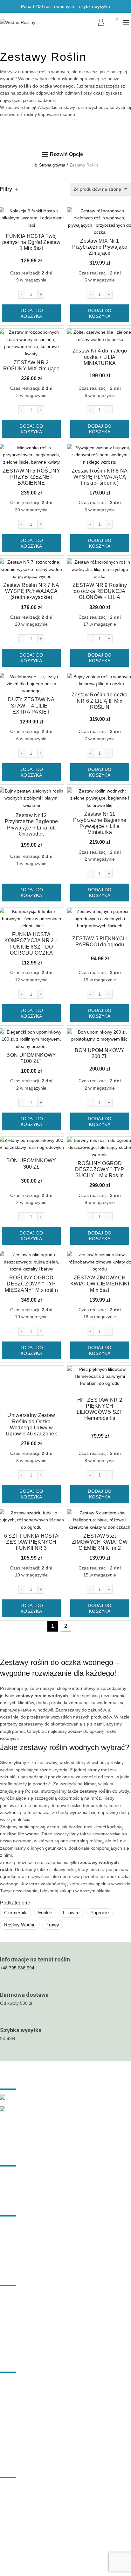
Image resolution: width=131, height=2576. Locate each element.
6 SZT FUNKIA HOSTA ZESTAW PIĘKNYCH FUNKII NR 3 (31, 1542)
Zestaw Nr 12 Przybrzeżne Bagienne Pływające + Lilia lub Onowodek (31, 825)
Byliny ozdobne (15, 2408)
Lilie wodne (11, 2380)
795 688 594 (14, 2487)
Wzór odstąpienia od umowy (28, 2192)
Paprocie (100, 1913)
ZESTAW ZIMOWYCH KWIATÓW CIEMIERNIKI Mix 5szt (100, 1284)
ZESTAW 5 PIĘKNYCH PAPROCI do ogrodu (100, 942)
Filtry (6, 189)
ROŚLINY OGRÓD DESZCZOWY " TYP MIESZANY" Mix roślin (31, 1284)
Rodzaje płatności (18, 2183)
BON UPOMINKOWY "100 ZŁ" (31, 1058)
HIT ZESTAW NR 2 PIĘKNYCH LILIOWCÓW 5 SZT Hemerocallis (100, 1409)
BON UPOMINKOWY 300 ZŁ (31, 1163)
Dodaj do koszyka (31, 313)
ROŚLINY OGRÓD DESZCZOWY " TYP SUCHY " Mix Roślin (100, 1169)
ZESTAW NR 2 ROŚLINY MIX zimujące (31, 366)
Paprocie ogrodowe (20, 2454)
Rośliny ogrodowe (18, 2293)
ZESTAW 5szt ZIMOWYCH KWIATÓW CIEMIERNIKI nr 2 (100, 1542)
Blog (4, 2339)
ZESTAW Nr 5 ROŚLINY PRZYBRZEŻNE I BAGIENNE (31, 477)
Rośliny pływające (18, 2426)
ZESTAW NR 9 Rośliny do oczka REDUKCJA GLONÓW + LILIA (100, 591)
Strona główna (52, 165)
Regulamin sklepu (18, 2174)
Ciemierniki (16, 1913)
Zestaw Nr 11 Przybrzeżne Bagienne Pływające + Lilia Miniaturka (100, 823)
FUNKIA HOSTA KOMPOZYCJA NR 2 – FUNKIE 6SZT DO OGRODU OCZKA (31, 944)
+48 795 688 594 (17, 1968)
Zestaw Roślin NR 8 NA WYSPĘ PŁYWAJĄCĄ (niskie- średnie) (100, 477)
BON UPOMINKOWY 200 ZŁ (100, 1053)
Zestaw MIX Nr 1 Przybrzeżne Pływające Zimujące (100, 247)
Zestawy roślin (14, 2312)
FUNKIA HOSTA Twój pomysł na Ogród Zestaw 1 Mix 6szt (31, 242)
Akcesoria (10, 2321)
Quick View (58, 213)
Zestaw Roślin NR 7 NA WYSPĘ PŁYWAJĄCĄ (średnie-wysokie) (31, 591)
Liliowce (71, 1913)
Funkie (45, 1913)
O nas (6, 2330)
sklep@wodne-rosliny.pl (25, 2496)
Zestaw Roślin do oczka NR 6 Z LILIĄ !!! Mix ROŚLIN (100, 701)
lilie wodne (28, 1834)
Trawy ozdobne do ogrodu (26, 2389)
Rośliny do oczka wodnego (27, 2302)
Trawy (53, 1925)
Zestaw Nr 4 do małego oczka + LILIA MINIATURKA (100, 357)
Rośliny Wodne (20, 1925)
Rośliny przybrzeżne (20, 2435)
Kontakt (8, 2349)
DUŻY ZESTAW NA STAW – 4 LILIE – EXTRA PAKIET (31, 705)
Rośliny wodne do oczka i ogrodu (85, 2536)
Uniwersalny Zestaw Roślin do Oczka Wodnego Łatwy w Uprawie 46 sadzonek (31, 1424)
